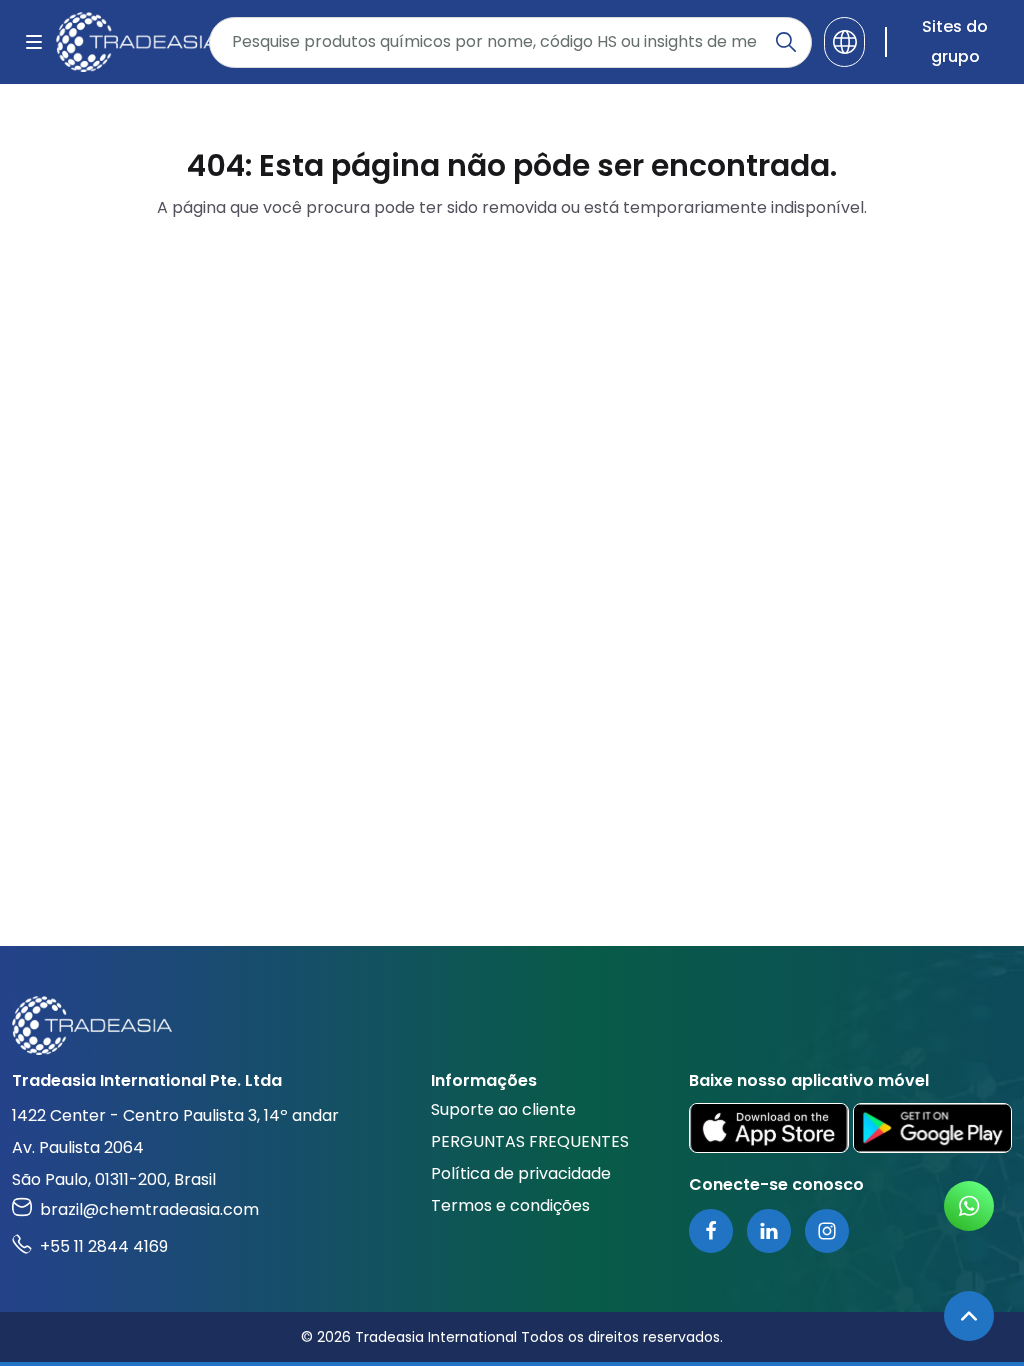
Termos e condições (510, 1205)
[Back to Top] (969, 1316)
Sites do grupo (955, 41)
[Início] (512, 1025)
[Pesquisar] (786, 42)
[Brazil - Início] (126, 42)
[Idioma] (844, 42)
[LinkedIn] (769, 1231)
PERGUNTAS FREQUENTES (530, 1141)
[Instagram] (827, 1231)
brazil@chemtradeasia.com (149, 1209)
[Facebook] (711, 1231)
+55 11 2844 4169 (104, 1246)
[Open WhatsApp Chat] (969, 1206)
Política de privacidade (521, 1173)
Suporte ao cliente (503, 1109)
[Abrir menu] (34, 42)
